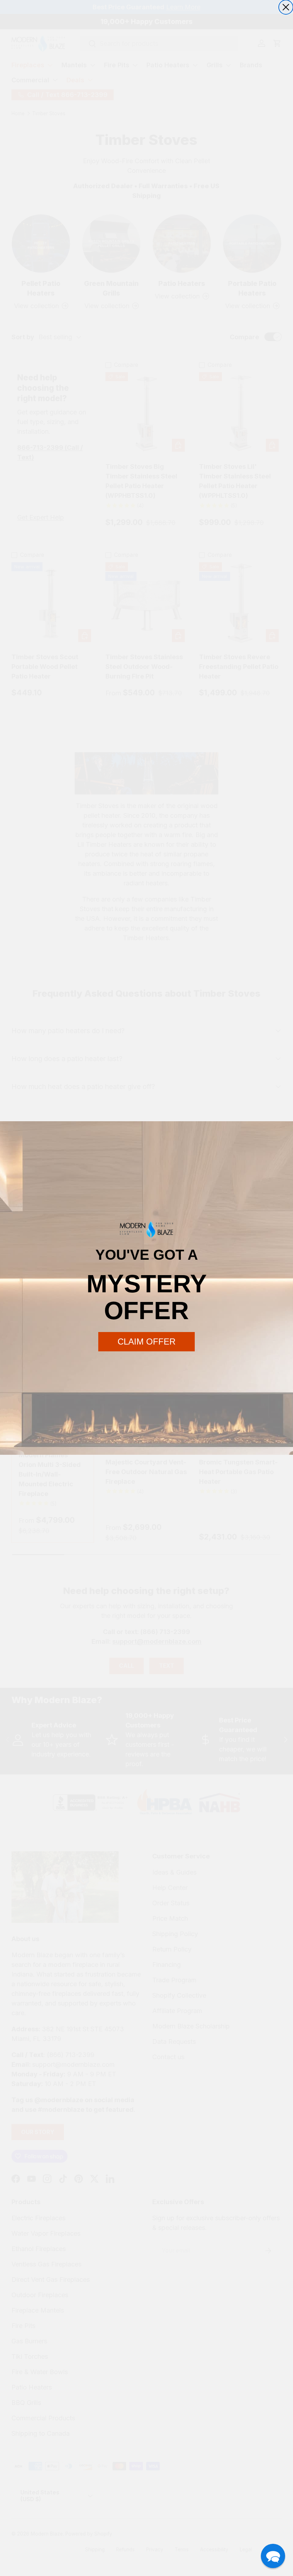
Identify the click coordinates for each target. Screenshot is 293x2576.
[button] (273, 2556)
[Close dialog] (286, 7)
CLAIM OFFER (146, 1342)
